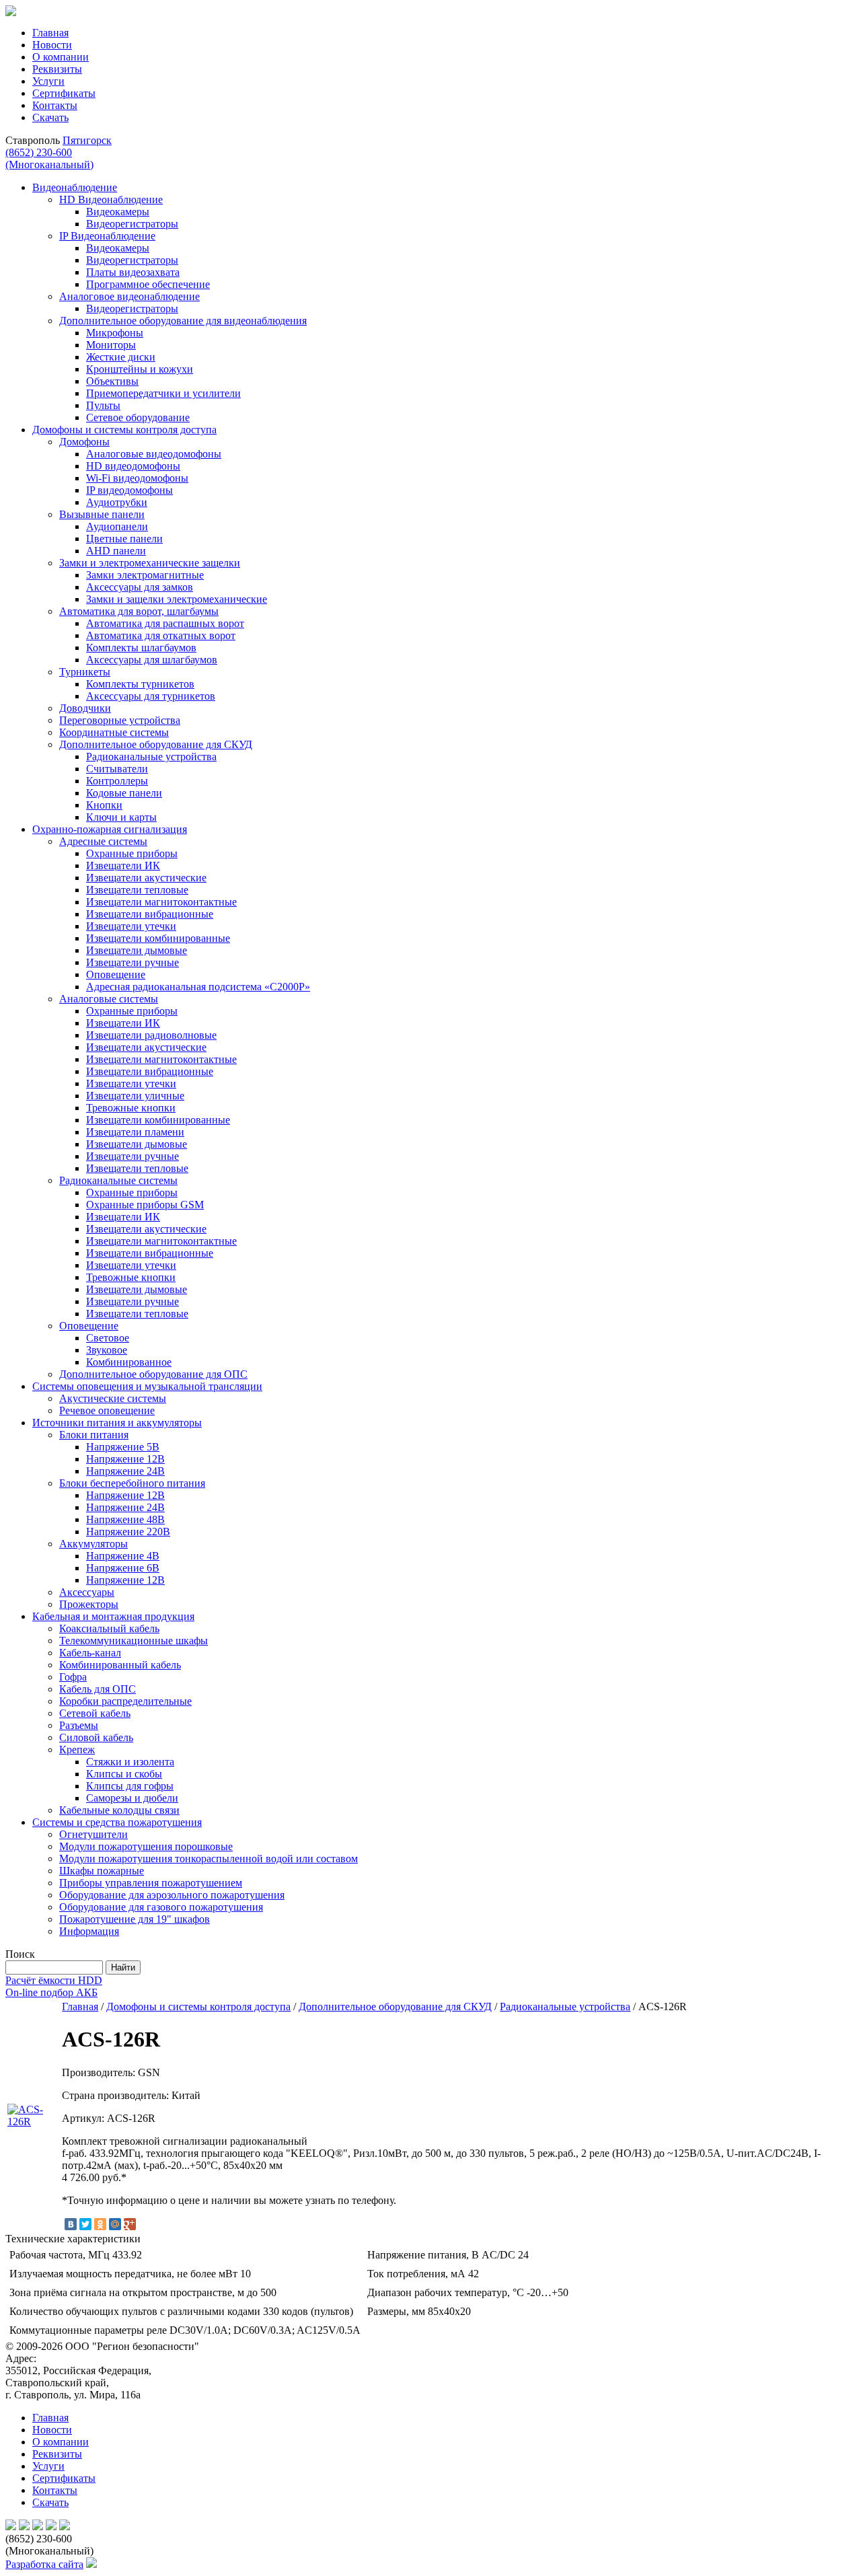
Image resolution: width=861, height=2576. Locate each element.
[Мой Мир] (115, 2224)
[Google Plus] (130, 2224)
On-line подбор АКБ (51, 1992)
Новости (52, 45)
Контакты (55, 105)
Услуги (48, 81)
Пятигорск (87, 140)
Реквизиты (57, 69)
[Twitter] (85, 2224)
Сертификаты (64, 93)
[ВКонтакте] (71, 2224)
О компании (61, 57)
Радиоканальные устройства (565, 2007)
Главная (50, 33)
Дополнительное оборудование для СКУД (395, 2007)
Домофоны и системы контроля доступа (198, 2007)
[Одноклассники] (100, 2224)
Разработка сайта (44, 2564)
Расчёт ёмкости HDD (54, 1980)
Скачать (50, 117)
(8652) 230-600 (49, 158)
